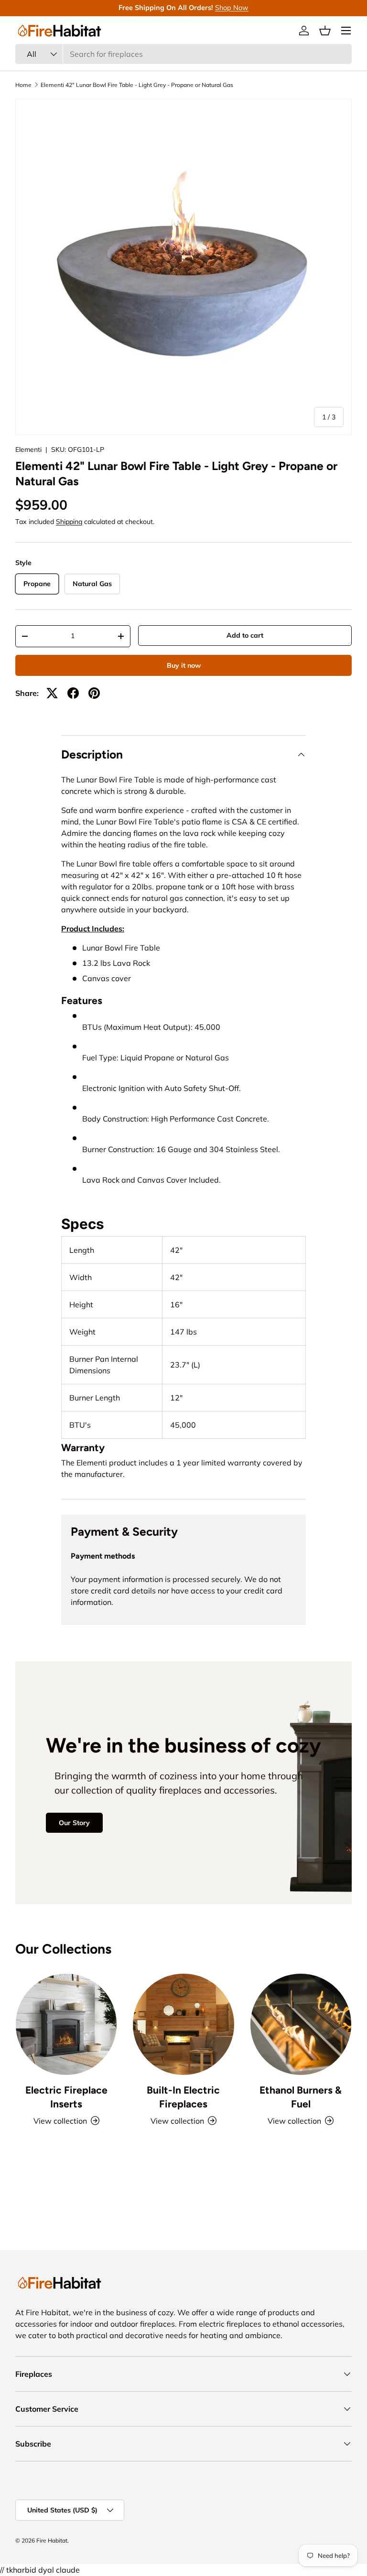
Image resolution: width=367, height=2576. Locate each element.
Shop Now (232, 8)
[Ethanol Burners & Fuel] (301, 2024)
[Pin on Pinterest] (94, 693)
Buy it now (184, 665)
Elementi (28, 449)
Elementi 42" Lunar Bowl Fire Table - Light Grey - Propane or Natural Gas (137, 85)
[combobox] (183, 54)
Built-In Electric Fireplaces (183, 2097)
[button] (325, 31)
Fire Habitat (52, 2540)
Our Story (74, 1823)
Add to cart (245, 635)
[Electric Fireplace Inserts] (66, 2024)
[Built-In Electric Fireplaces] (183, 2024)
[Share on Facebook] (73, 693)
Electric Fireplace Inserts (66, 2097)
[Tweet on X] (52, 693)
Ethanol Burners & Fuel (301, 2097)
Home (23, 85)
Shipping (69, 522)
